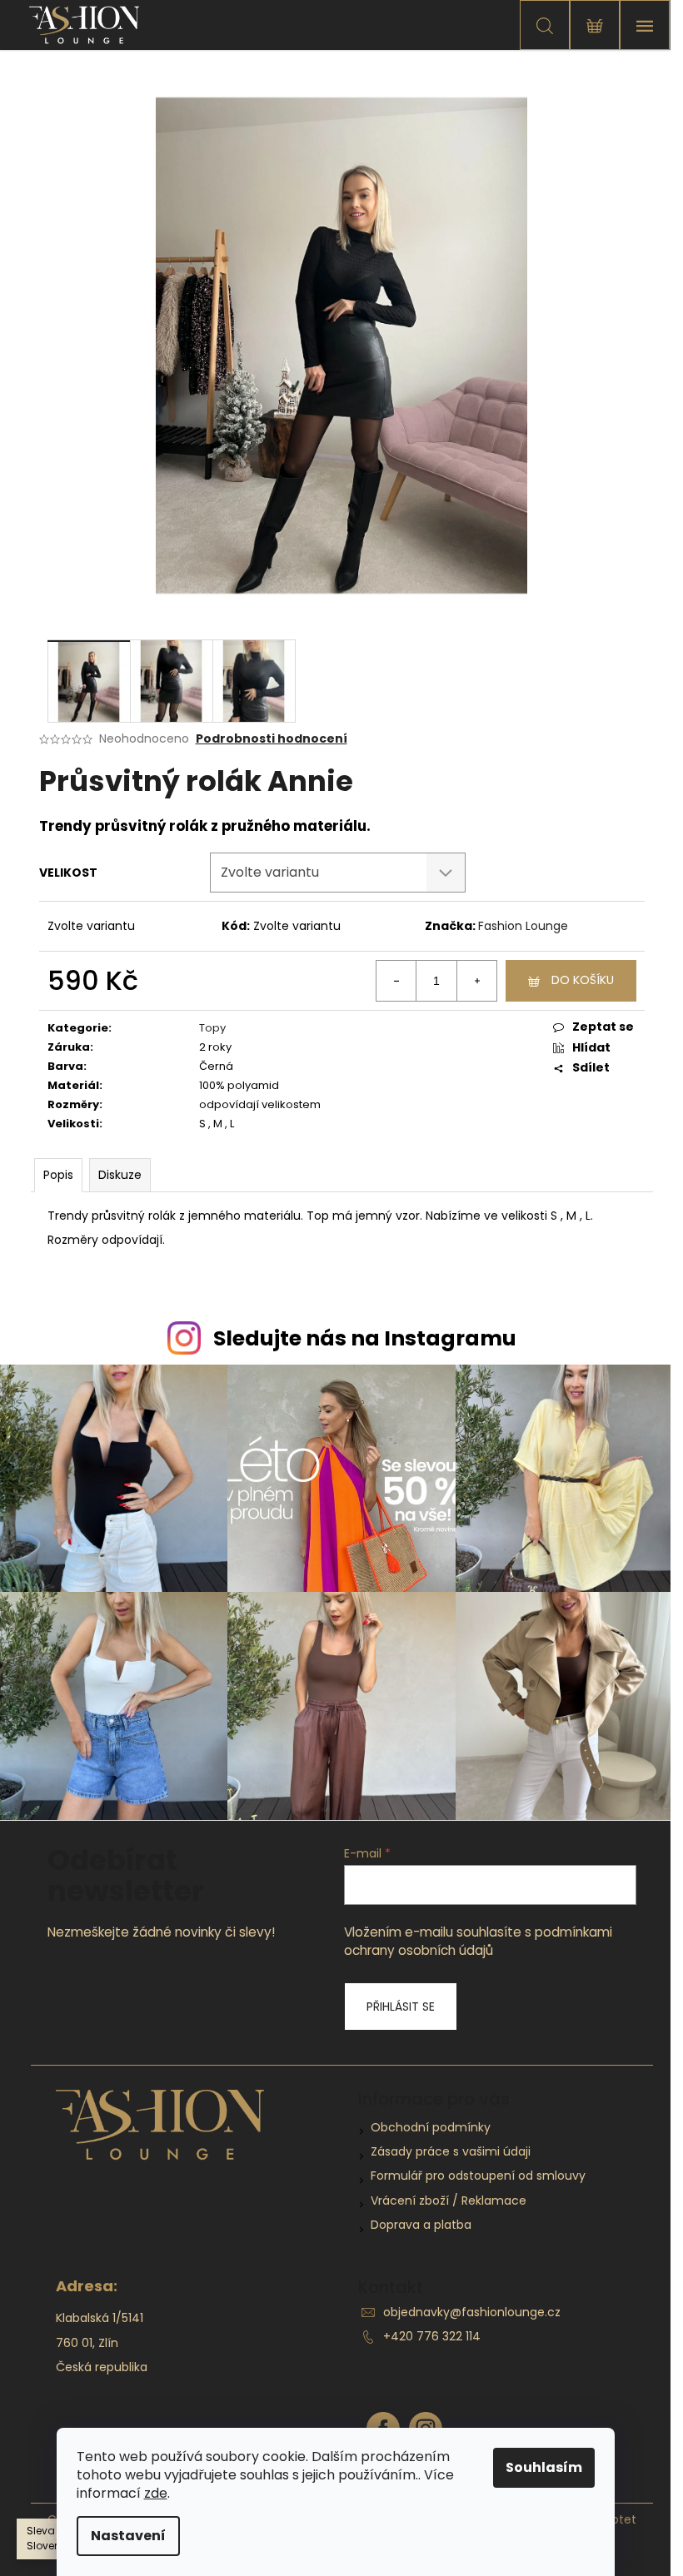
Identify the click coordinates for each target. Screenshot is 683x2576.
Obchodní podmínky (431, 2127)
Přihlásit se (401, 2007)
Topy (212, 1028)
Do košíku (583, 980)
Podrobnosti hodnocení (272, 739)
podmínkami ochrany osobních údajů (478, 1941)
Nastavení (128, 2536)
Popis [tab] (58, 1175)
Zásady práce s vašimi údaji (451, 2151)
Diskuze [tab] (120, 1175)
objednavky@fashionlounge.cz (472, 2312)
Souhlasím (544, 2467)
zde (156, 2493)
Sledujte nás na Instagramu (365, 1338)
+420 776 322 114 (432, 2336)
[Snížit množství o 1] (396, 981)
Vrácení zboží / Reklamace (449, 2201)
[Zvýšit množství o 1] (476, 981)
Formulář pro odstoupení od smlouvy (478, 2176)
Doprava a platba (421, 2225)
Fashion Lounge (523, 926)
